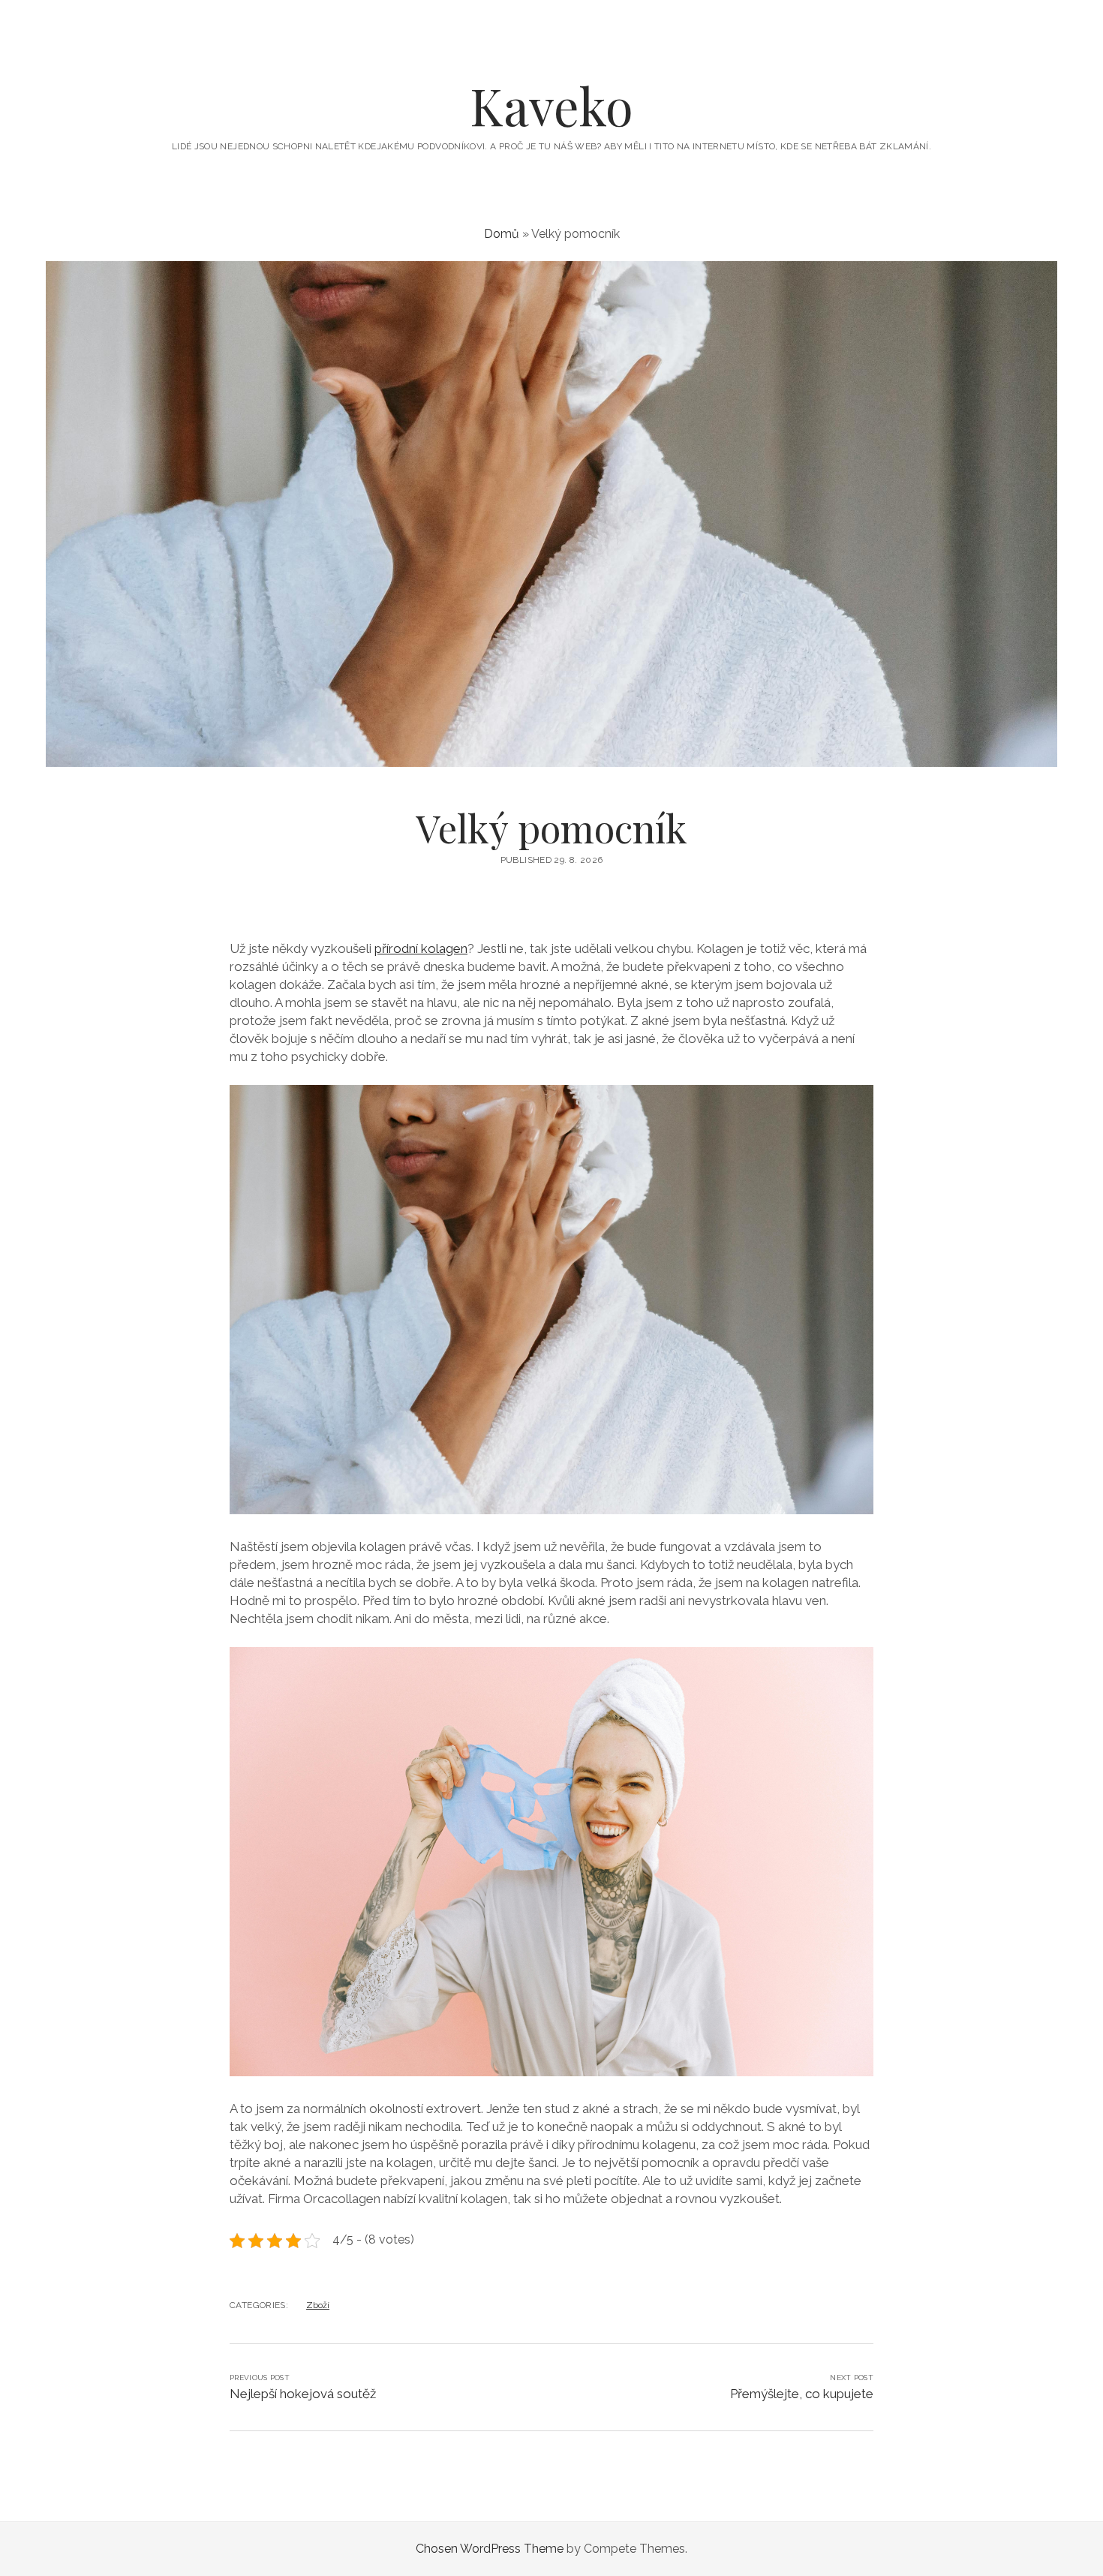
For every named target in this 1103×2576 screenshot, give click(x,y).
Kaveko (551, 105)
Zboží (318, 2305)
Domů (502, 234)
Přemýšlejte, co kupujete (802, 2394)
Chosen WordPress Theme (490, 2549)
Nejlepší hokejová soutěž (303, 2394)
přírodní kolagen (421, 948)
